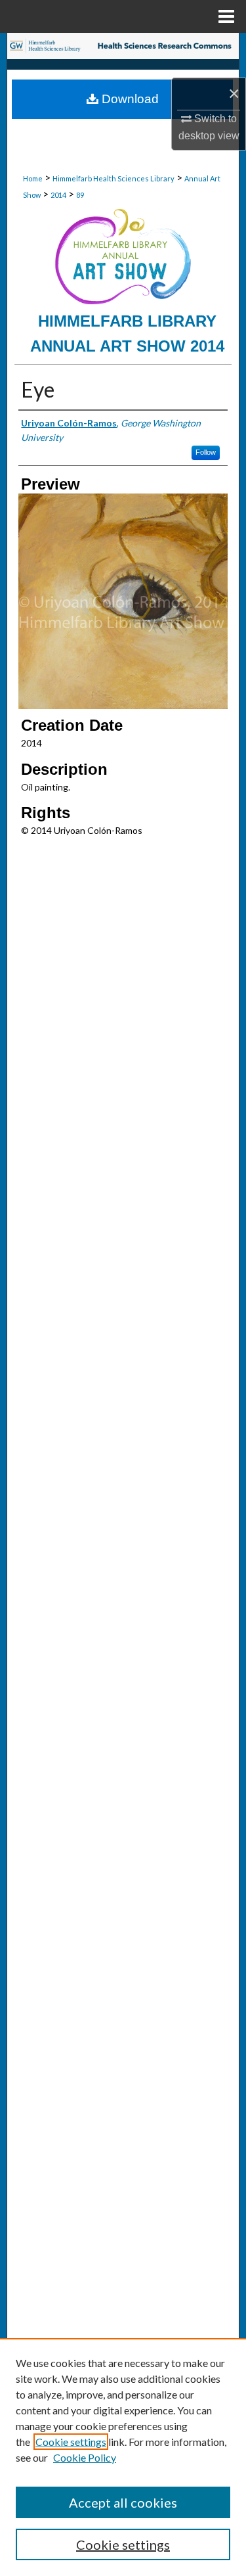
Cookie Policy (85, 2457)
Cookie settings (71, 2442)
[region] (123, 2457)
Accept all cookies (123, 2502)
